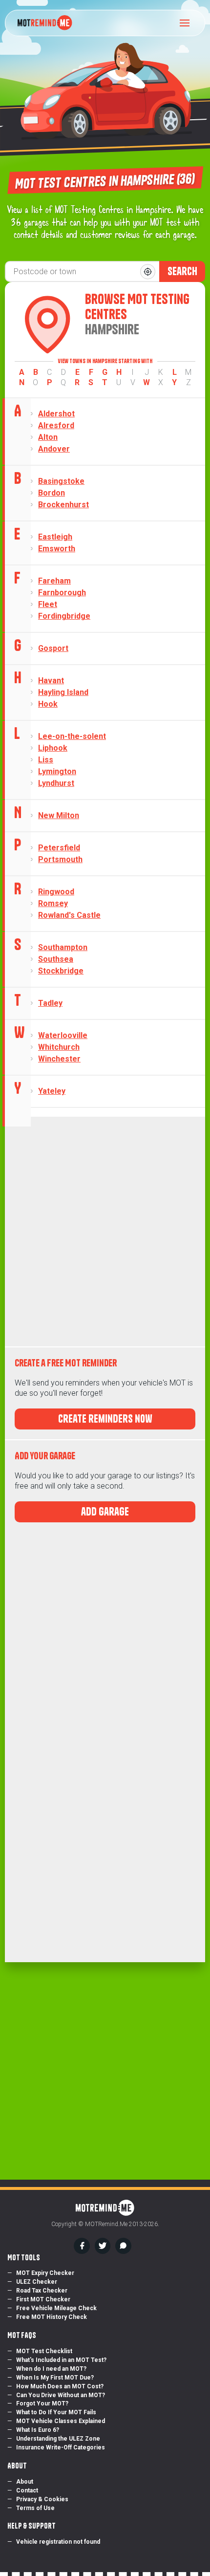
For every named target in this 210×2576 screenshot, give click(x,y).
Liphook (53, 748)
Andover (54, 449)
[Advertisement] (105, 1232)
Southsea (56, 959)
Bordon (52, 493)
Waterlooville (63, 1035)
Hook (48, 704)
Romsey (53, 903)
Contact (27, 2490)
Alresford (56, 425)
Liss (46, 760)
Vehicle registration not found (58, 2542)
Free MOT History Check (52, 2317)
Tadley (50, 1003)
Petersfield (59, 848)
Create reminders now (105, 1419)
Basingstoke (61, 481)
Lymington (57, 771)
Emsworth (57, 549)
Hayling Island (63, 692)
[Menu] (188, 23)
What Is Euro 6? (38, 2430)
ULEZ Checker (37, 2282)
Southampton (63, 947)
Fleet (48, 604)
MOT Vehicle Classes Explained (61, 2421)
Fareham (54, 581)
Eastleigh (55, 537)
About (25, 2482)
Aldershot (56, 414)
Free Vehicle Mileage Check (56, 2308)
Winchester (59, 1059)
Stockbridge (61, 971)
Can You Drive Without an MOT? (61, 2395)
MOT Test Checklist (44, 2351)
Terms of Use (35, 2508)
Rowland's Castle (69, 915)
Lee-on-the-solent (72, 736)
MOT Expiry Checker (45, 2273)
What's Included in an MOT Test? (61, 2360)
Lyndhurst (56, 783)
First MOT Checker (43, 2299)
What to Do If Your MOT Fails (56, 2412)
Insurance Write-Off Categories (61, 2447)
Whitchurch (59, 1047)
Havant (51, 681)
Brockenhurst (63, 505)
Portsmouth (60, 859)
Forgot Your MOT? (42, 2403)
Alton (48, 437)
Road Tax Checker (42, 2291)
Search (182, 271)
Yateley (52, 1091)
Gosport (53, 648)
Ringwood (56, 892)
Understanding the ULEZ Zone (58, 2439)
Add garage (105, 1512)
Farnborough (62, 593)
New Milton (59, 815)
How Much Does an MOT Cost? (60, 2386)
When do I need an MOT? (51, 2369)
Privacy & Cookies (42, 2499)
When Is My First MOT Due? (55, 2378)
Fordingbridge (64, 616)
